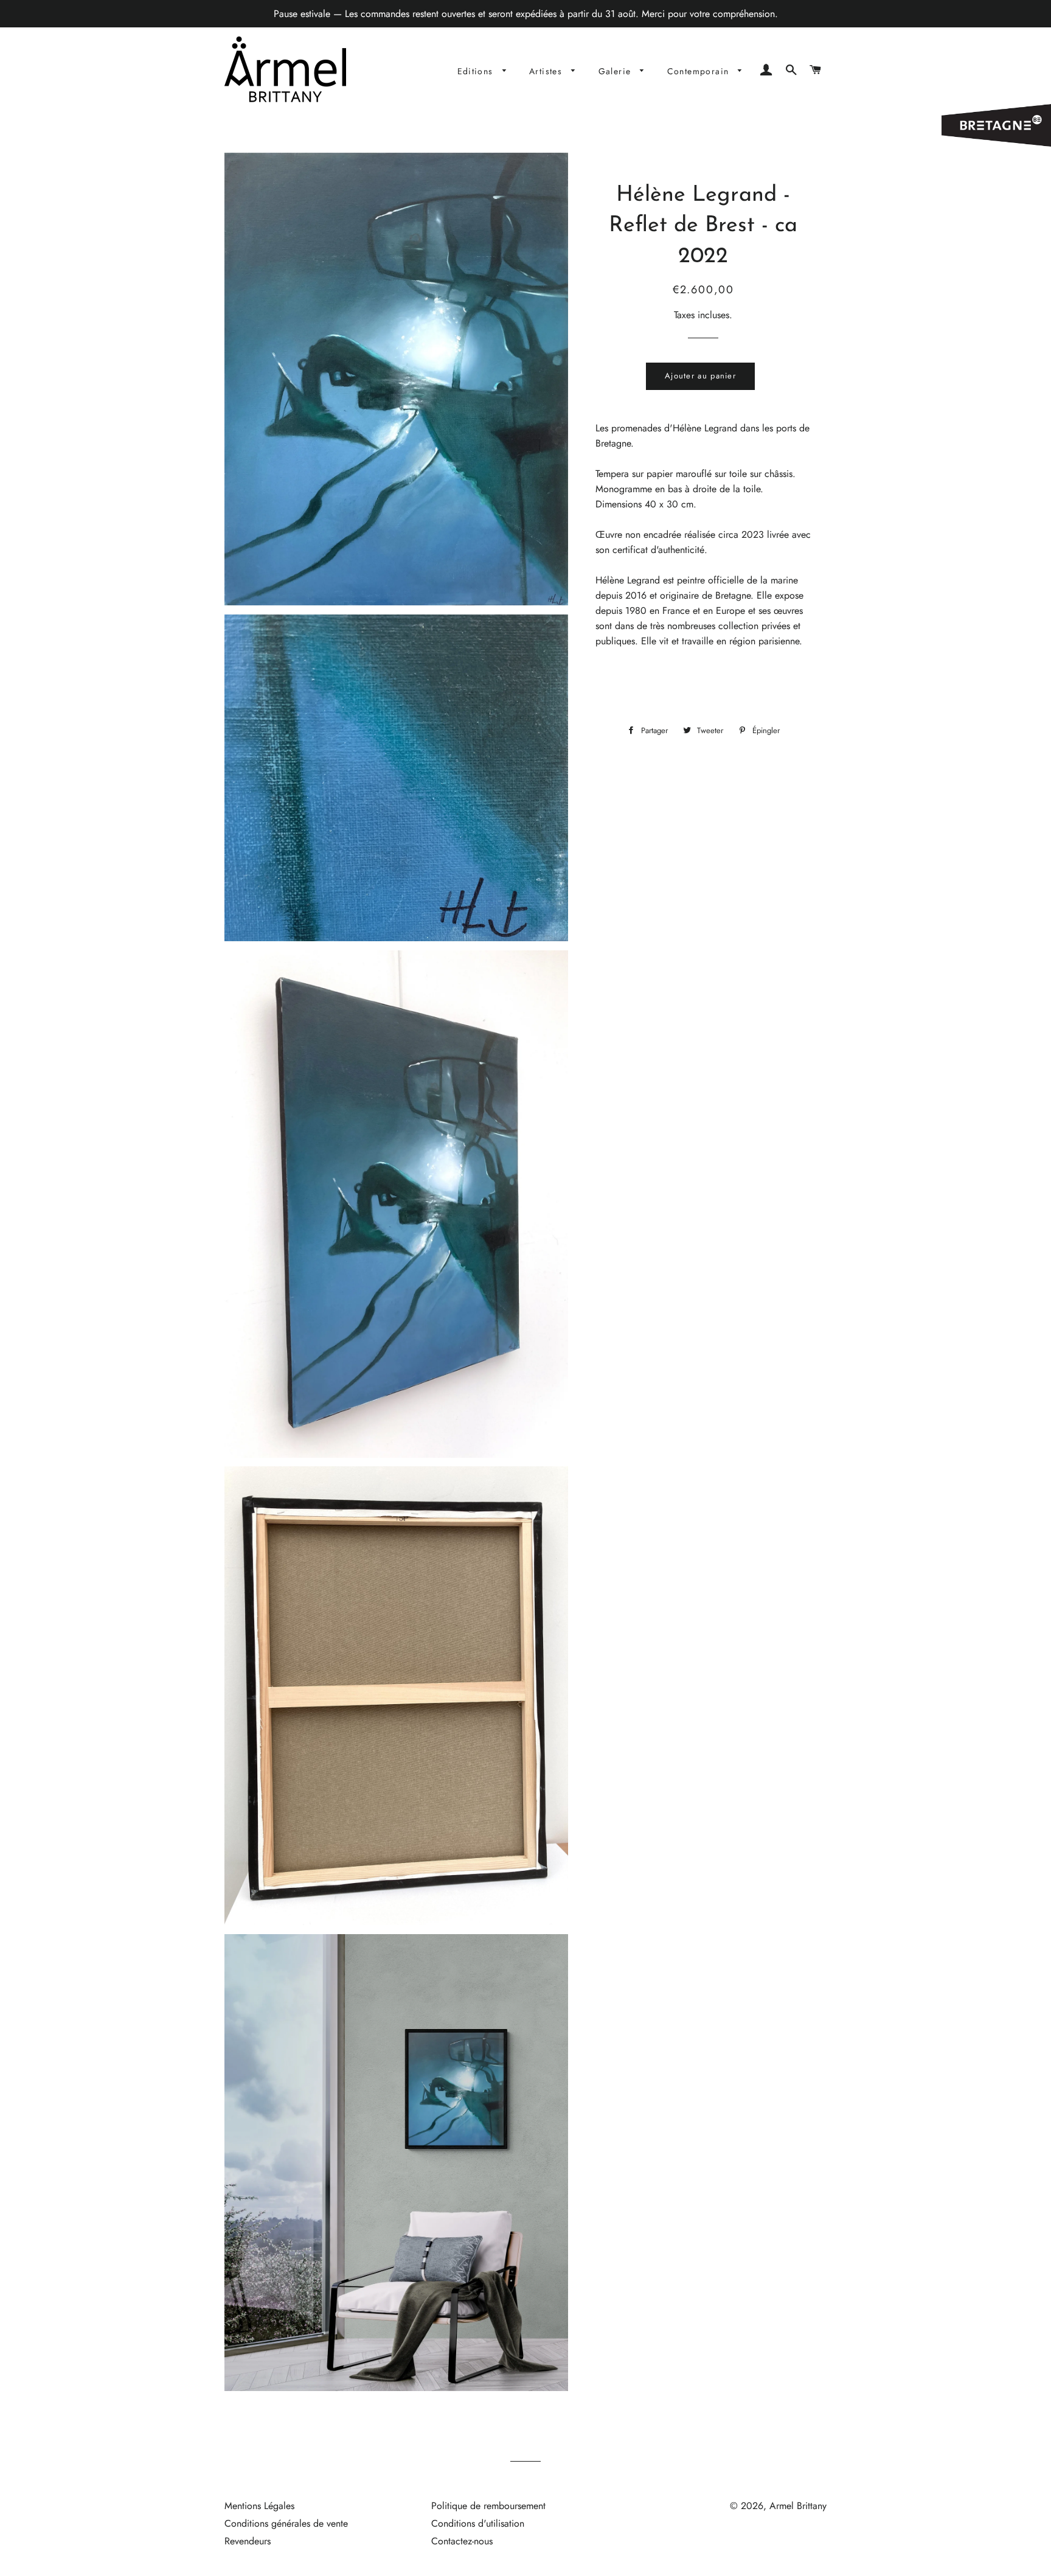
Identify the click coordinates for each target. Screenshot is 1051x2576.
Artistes (547, 71)
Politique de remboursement (488, 2506)
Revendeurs (248, 2541)
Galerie (616, 71)
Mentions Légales (259, 2506)
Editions (477, 71)
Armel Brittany (798, 2506)
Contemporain (700, 71)
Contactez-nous (462, 2541)
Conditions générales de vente (286, 2523)
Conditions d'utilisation (478, 2523)
